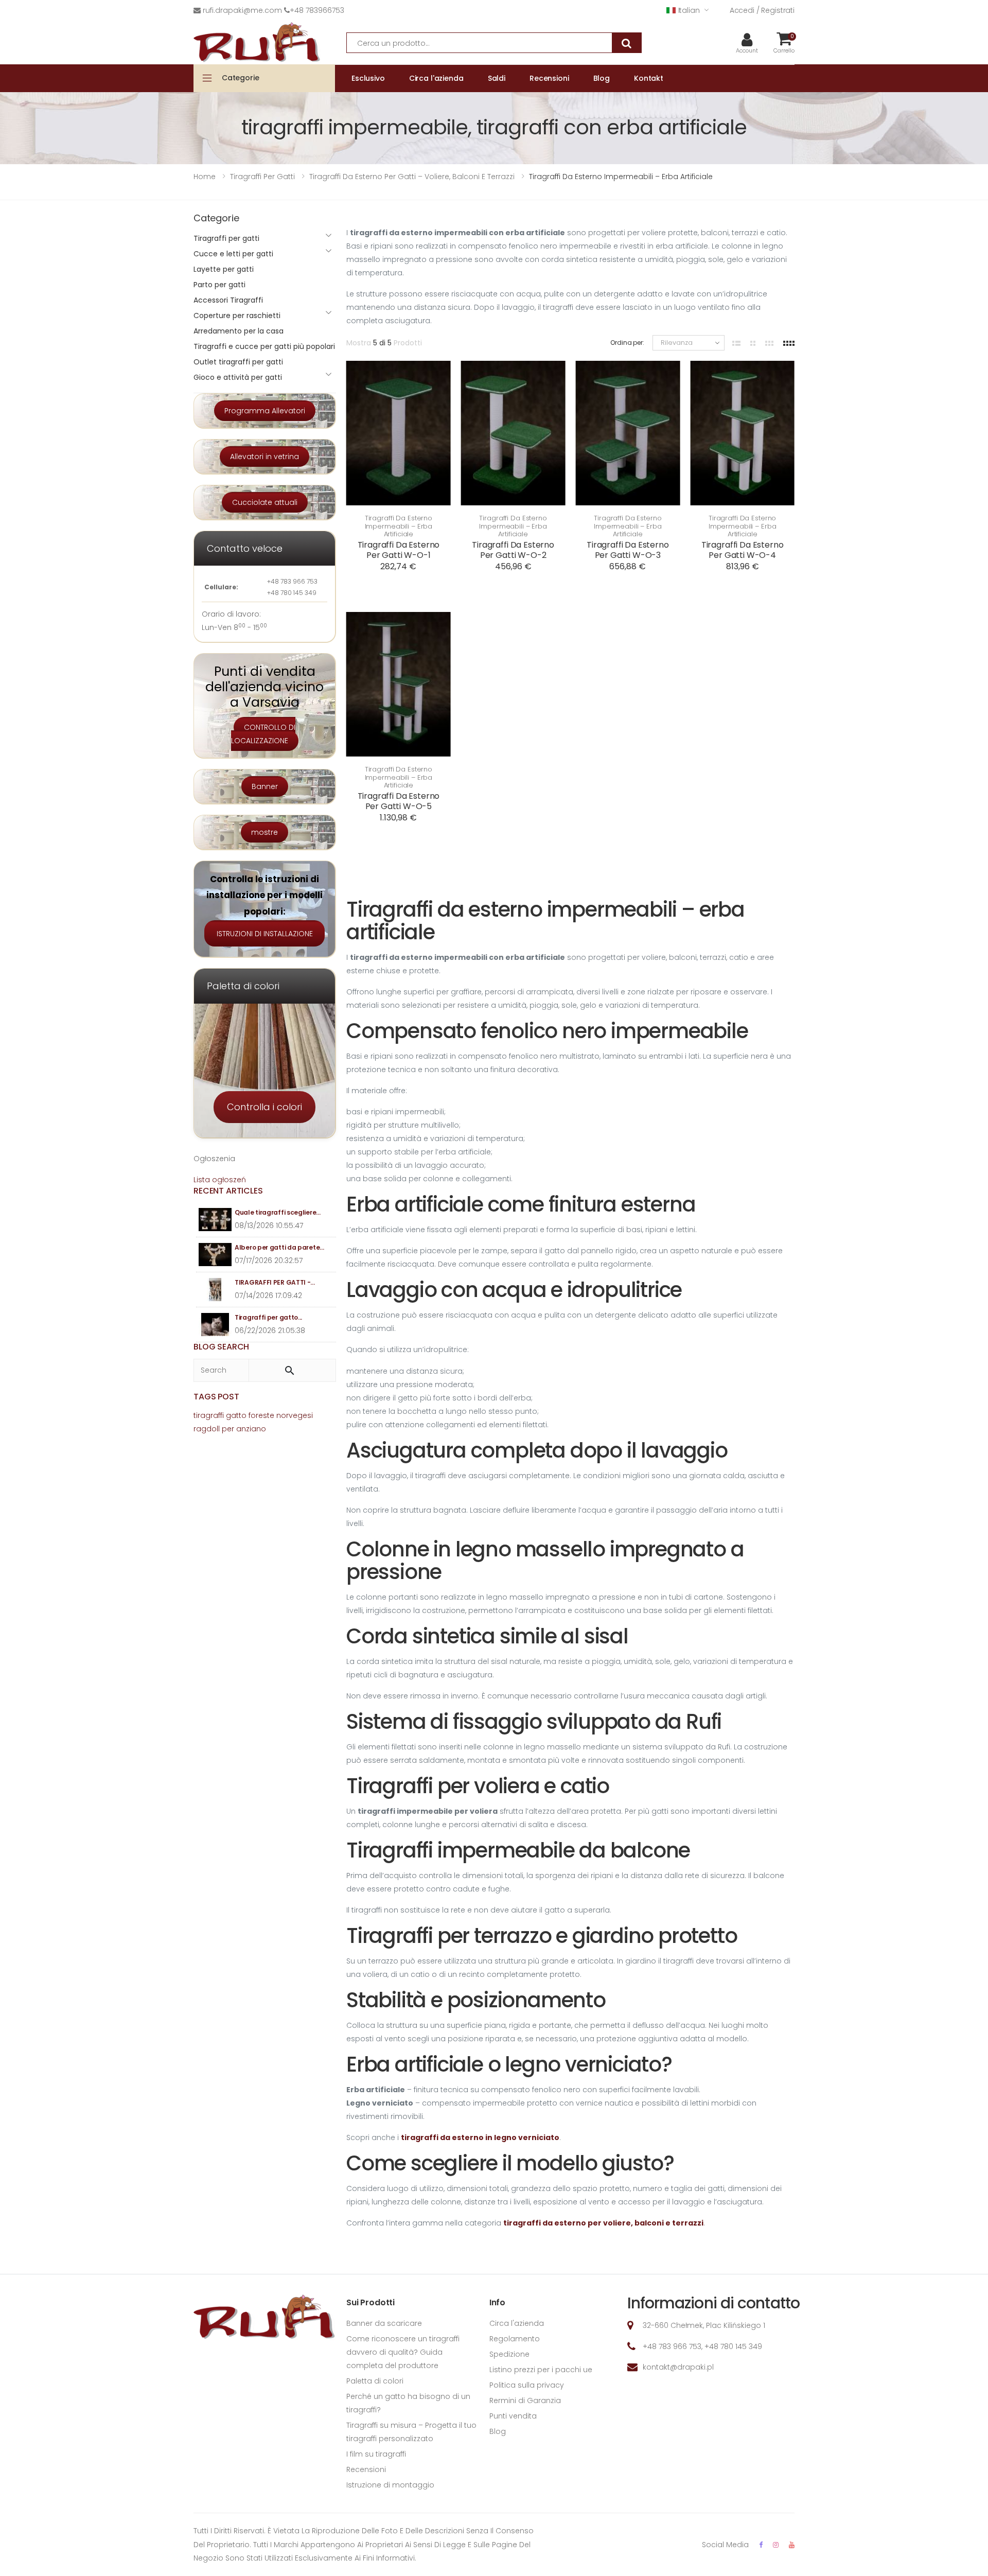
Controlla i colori (264, 1107)
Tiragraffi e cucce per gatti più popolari (264, 346)
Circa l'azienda (517, 2323)
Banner (265, 786)
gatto (236, 1415)
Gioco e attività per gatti (238, 377)
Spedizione (509, 2354)
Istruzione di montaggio (390, 2485)
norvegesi (295, 1415)
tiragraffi (209, 1415)
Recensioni (366, 2469)
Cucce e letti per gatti (233, 254)
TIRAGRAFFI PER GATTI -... (275, 1282)
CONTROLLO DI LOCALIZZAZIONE (263, 734)
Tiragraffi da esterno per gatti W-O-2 (513, 550)
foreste (261, 1415)
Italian (689, 10)
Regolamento (515, 2339)
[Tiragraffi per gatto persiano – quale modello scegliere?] (215, 1325)
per (228, 1429)
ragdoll (207, 1429)
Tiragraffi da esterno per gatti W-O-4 (743, 550)
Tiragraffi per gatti (226, 238)
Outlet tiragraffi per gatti (238, 362)
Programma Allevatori (265, 411)
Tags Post (216, 1397)
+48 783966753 (317, 10)
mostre (264, 832)
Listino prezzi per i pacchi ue (541, 2370)
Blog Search (221, 1347)
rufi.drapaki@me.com (242, 10)
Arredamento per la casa (239, 331)
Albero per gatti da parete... (279, 1247)
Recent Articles (228, 1191)
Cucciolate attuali (265, 502)
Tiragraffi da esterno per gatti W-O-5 (399, 801)
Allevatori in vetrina (264, 457)
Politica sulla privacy (527, 2385)
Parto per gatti (219, 285)
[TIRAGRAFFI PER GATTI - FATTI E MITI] (215, 1290)
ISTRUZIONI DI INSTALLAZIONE (265, 934)
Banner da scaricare (384, 2323)
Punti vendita (513, 2416)
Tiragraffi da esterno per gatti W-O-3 (628, 550)
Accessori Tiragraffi (228, 300)
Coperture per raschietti (237, 316)
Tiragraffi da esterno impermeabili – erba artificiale (399, 526)
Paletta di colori (375, 2381)
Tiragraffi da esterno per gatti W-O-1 (399, 550)
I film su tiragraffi (376, 2454)
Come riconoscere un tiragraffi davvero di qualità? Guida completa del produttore (403, 2352)
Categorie (241, 78)
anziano (251, 1429)
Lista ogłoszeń (220, 1180)
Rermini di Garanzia (525, 2400)
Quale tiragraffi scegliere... (277, 1212)
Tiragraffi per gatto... (268, 1317)
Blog (498, 2431)
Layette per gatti (224, 269)
